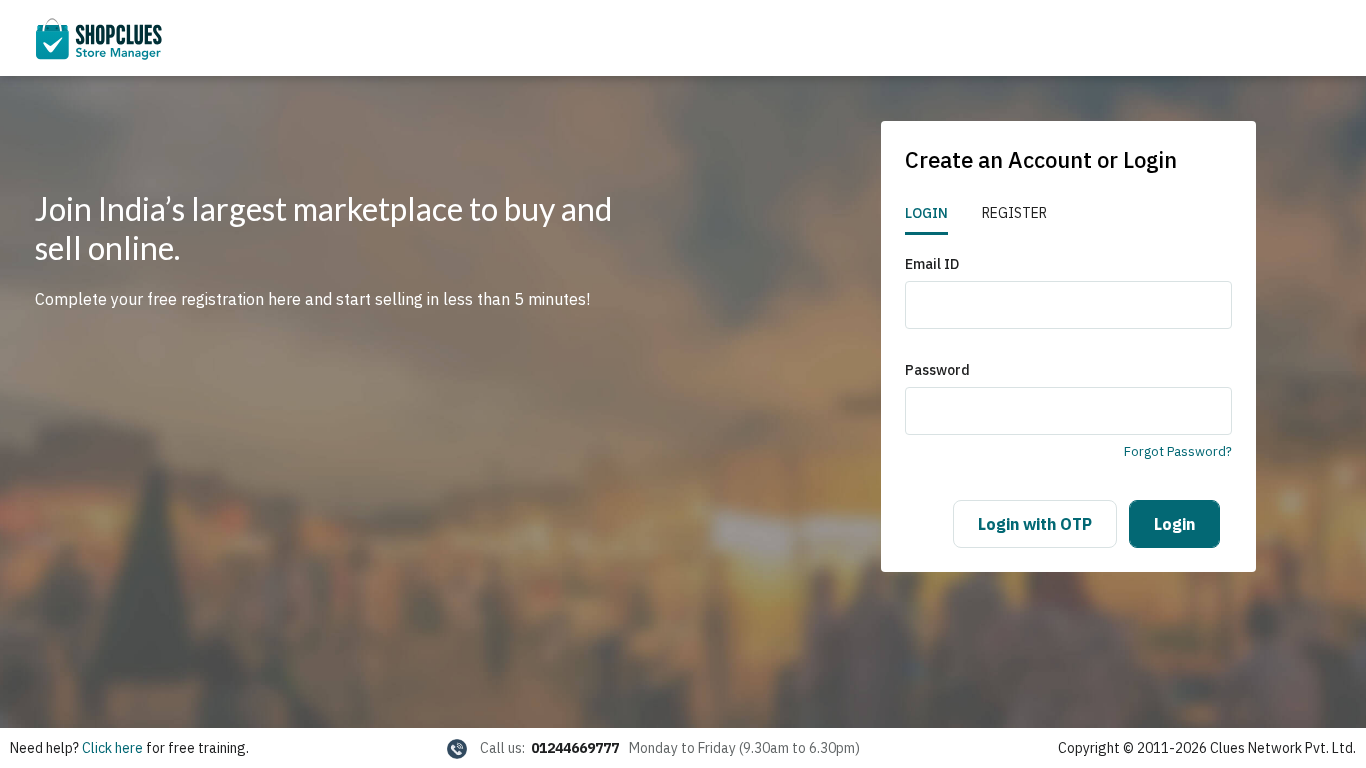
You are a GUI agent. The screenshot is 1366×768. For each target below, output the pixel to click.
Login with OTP (1035, 524)
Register (1014, 213)
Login (926, 213)
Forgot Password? (1178, 451)
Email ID (932, 264)
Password (937, 370)
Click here (112, 748)
